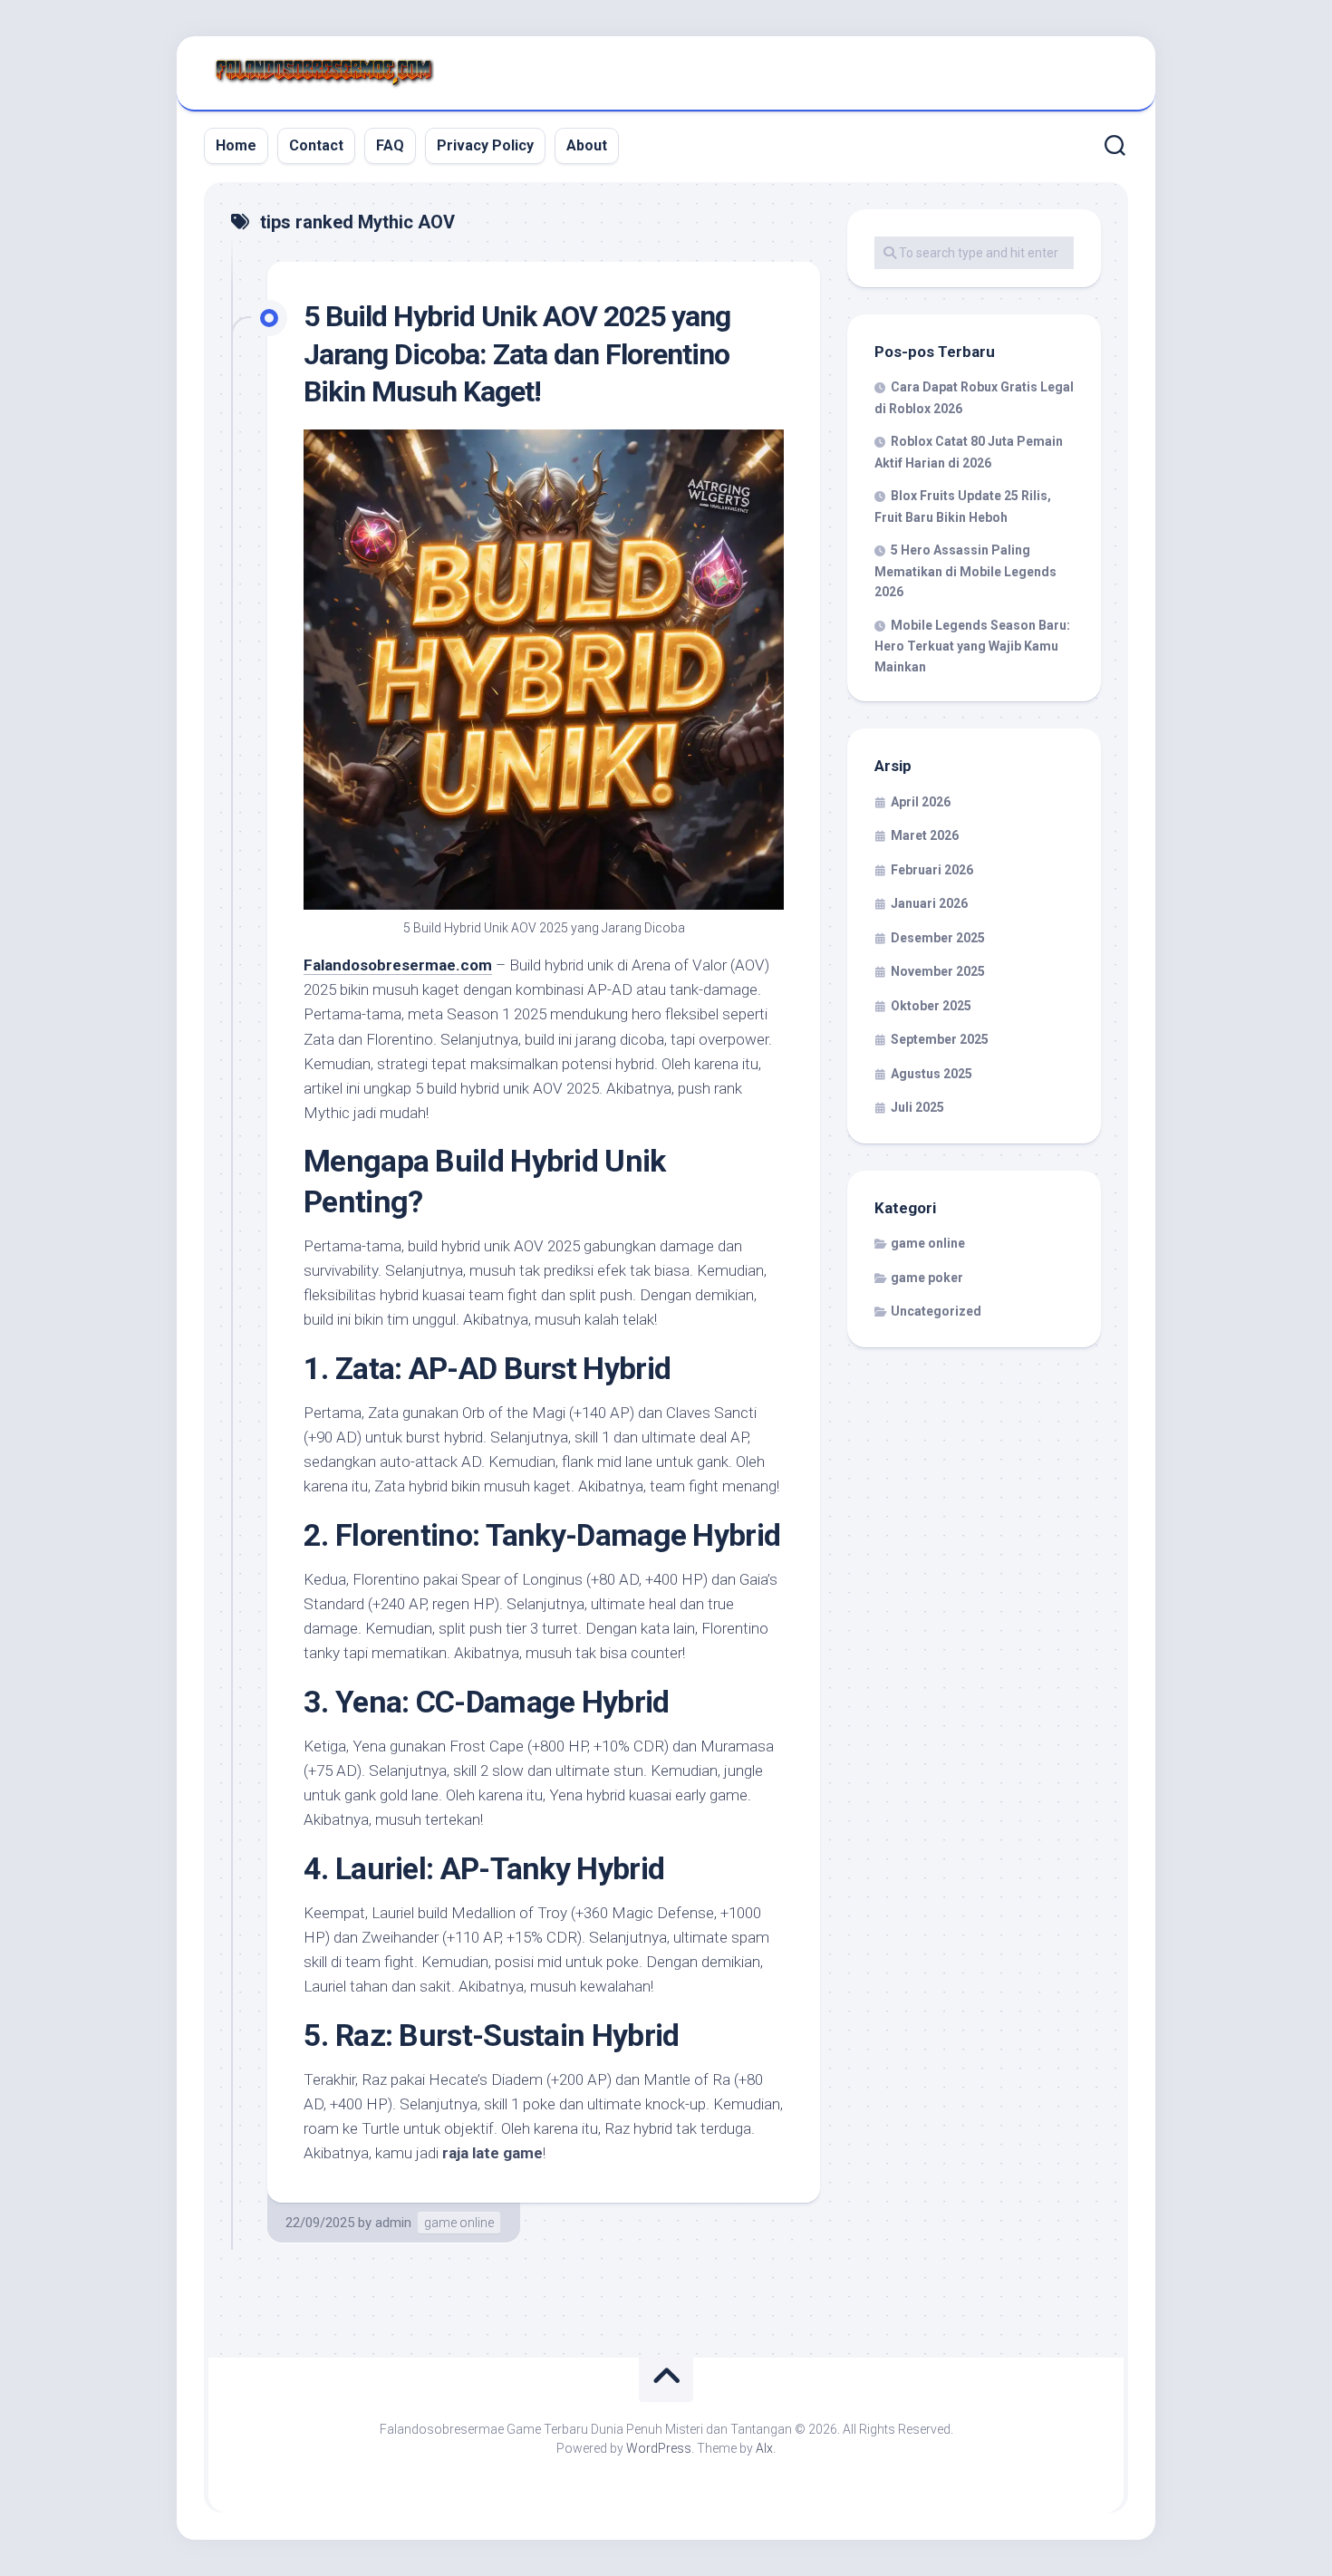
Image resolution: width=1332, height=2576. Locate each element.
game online (459, 2223)
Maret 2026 (925, 835)
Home (236, 145)
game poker (927, 1278)
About (587, 145)
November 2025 (938, 971)
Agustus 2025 (931, 1074)
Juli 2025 (917, 1107)
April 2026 (921, 802)
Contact (316, 145)
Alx (764, 2448)
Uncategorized (936, 1311)
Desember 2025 (938, 938)
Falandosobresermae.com (398, 965)
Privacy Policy (485, 145)
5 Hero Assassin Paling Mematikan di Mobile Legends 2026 (965, 571)
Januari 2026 (929, 903)
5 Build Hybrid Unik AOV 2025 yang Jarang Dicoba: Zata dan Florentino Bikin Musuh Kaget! (517, 354)
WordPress (659, 2448)
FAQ (390, 145)
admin (393, 2223)
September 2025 (940, 1039)
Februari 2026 (932, 870)
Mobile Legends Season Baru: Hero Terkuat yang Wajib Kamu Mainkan (972, 646)
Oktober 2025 (931, 1006)
